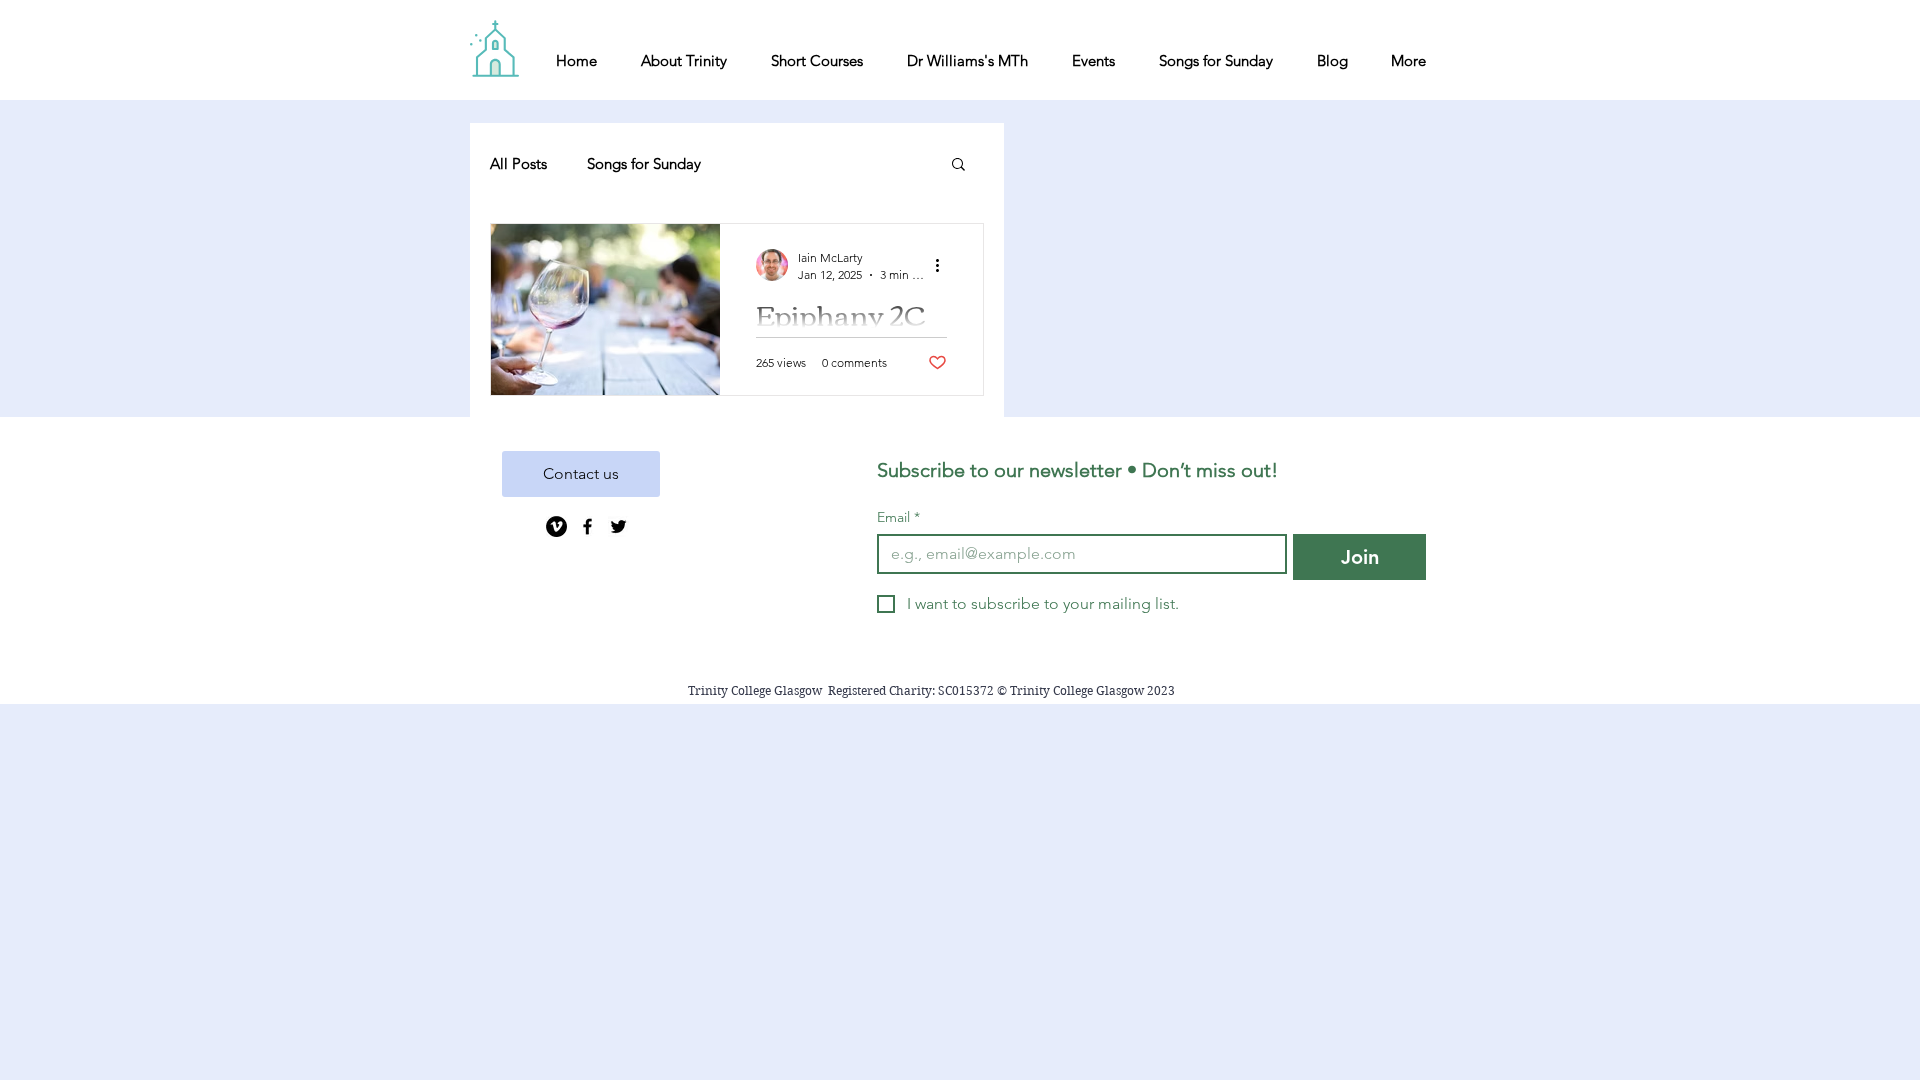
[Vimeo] (556, 526)
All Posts (518, 163)
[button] (958, 165)
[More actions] (944, 265)
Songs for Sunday (644, 163)
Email (898, 517)
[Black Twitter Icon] (618, 526)
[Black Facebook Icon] (587, 526)
